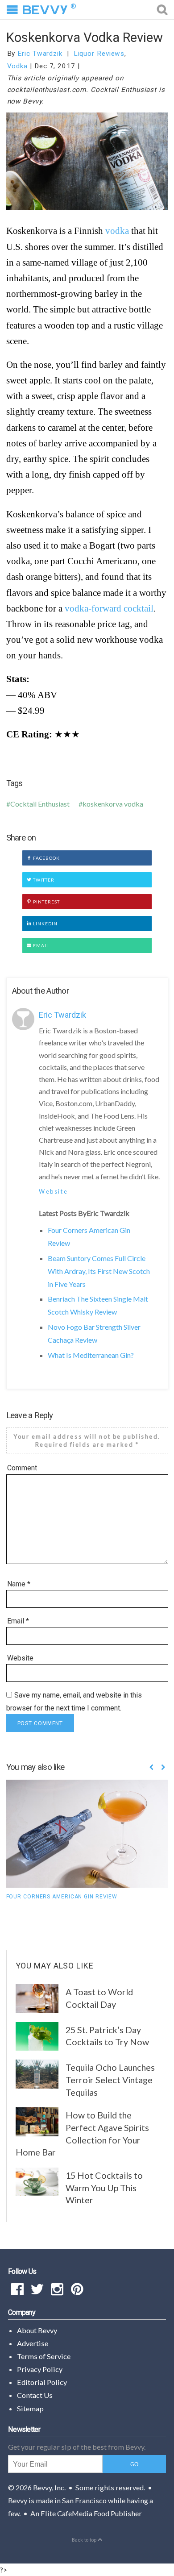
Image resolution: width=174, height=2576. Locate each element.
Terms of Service (44, 2356)
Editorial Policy (42, 2382)
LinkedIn (45, 924)
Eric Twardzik (40, 54)
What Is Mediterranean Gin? (91, 1355)
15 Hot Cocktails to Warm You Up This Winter (104, 2187)
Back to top (85, 2540)
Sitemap (30, 2408)
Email (40, 945)
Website (53, 1191)
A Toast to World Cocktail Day (99, 1998)
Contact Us (35, 2395)
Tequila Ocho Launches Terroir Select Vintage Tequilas (110, 2079)
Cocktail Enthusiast (40, 804)
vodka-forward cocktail (109, 608)
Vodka (18, 66)
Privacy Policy (40, 2369)
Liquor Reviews (99, 54)
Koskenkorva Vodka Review (85, 37)
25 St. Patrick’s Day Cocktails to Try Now (107, 2036)
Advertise (33, 2343)
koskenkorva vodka (113, 804)
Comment (22, 1468)
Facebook (46, 858)
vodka (117, 231)
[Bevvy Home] (45, 10)
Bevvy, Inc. (49, 2487)
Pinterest (46, 902)
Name (19, 1584)
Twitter (43, 880)
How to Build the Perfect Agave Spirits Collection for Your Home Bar (83, 2133)
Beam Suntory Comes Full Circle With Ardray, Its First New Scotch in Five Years (99, 1271)
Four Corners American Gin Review (62, 1897)
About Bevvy (37, 2330)
